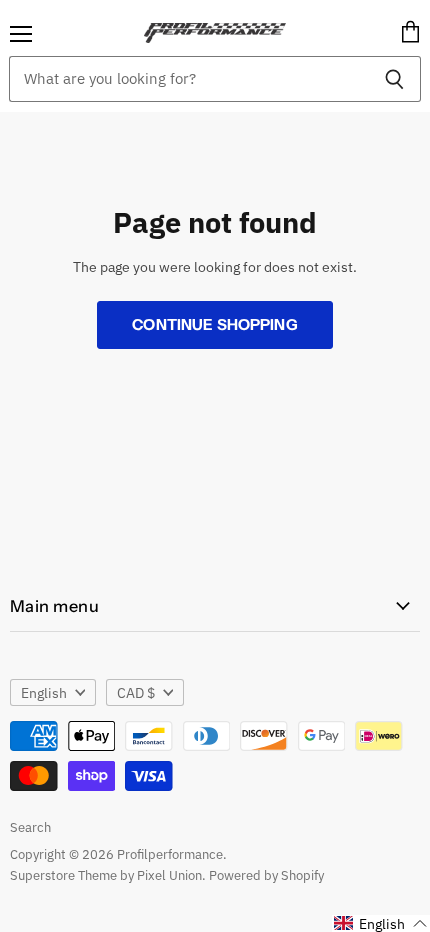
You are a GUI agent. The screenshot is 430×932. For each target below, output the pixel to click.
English (44, 693)
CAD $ (136, 693)
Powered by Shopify (266, 875)
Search (30, 827)
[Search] (394, 79)
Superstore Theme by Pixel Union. (108, 875)
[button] (381, 923)
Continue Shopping (215, 324)
